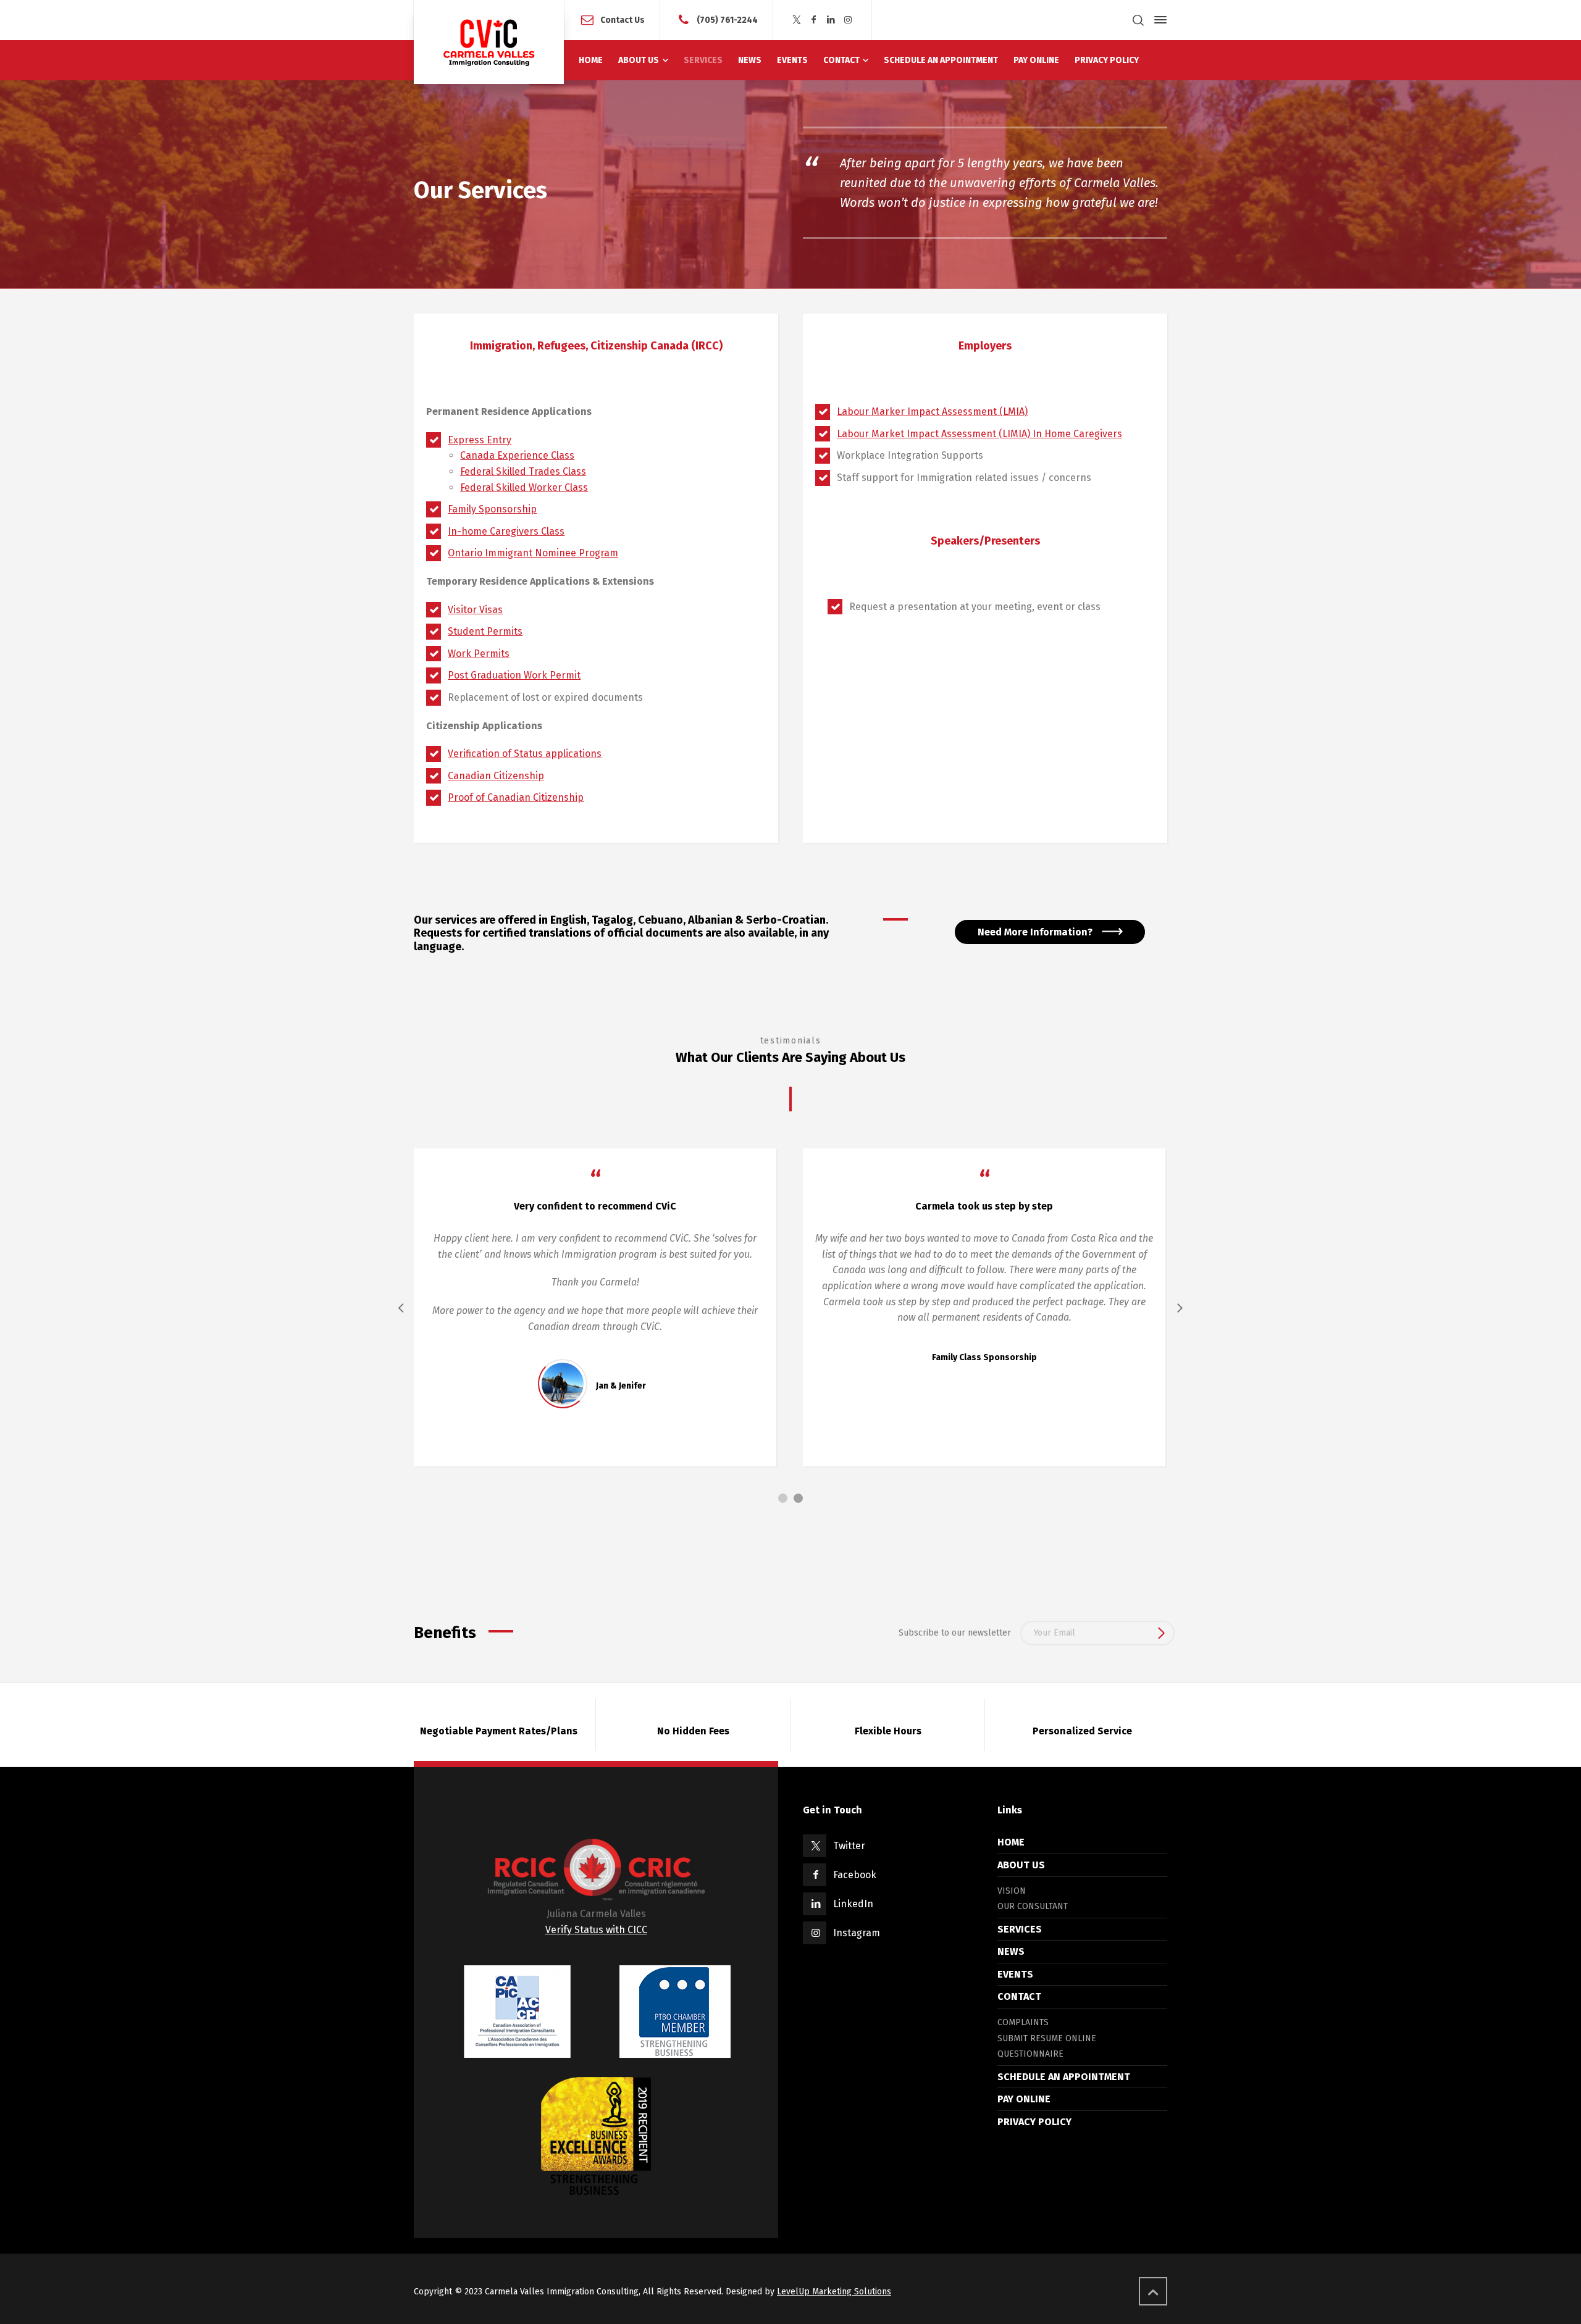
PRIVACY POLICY (1034, 2122)
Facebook (855, 1875)
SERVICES (1020, 1929)
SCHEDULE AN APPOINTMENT (1064, 2077)
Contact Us (623, 19)
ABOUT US (1021, 1865)
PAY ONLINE (1024, 2099)
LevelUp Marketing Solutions (834, 2292)
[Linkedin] (831, 20)
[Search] (1138, 20)
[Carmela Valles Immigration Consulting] (489, 42)
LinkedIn (853, 1904)
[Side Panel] (1158, 20)
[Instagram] (848, 20)
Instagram (857, 1933)
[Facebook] (814, 20)
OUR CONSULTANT (1033, 1906)
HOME (1011, 1842)
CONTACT (1019, 1996)
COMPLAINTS (1023, 2022)
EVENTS (1015, 1974)
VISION (1012, 1891)
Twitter (849, 1846)
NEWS (1011, 1951)
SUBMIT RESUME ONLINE (1047, 2038)
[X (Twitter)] (797, 20)
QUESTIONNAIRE (1030, 2054)
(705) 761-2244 (727, 19)
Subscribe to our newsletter (955, 1633)
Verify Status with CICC (596, 1930)
